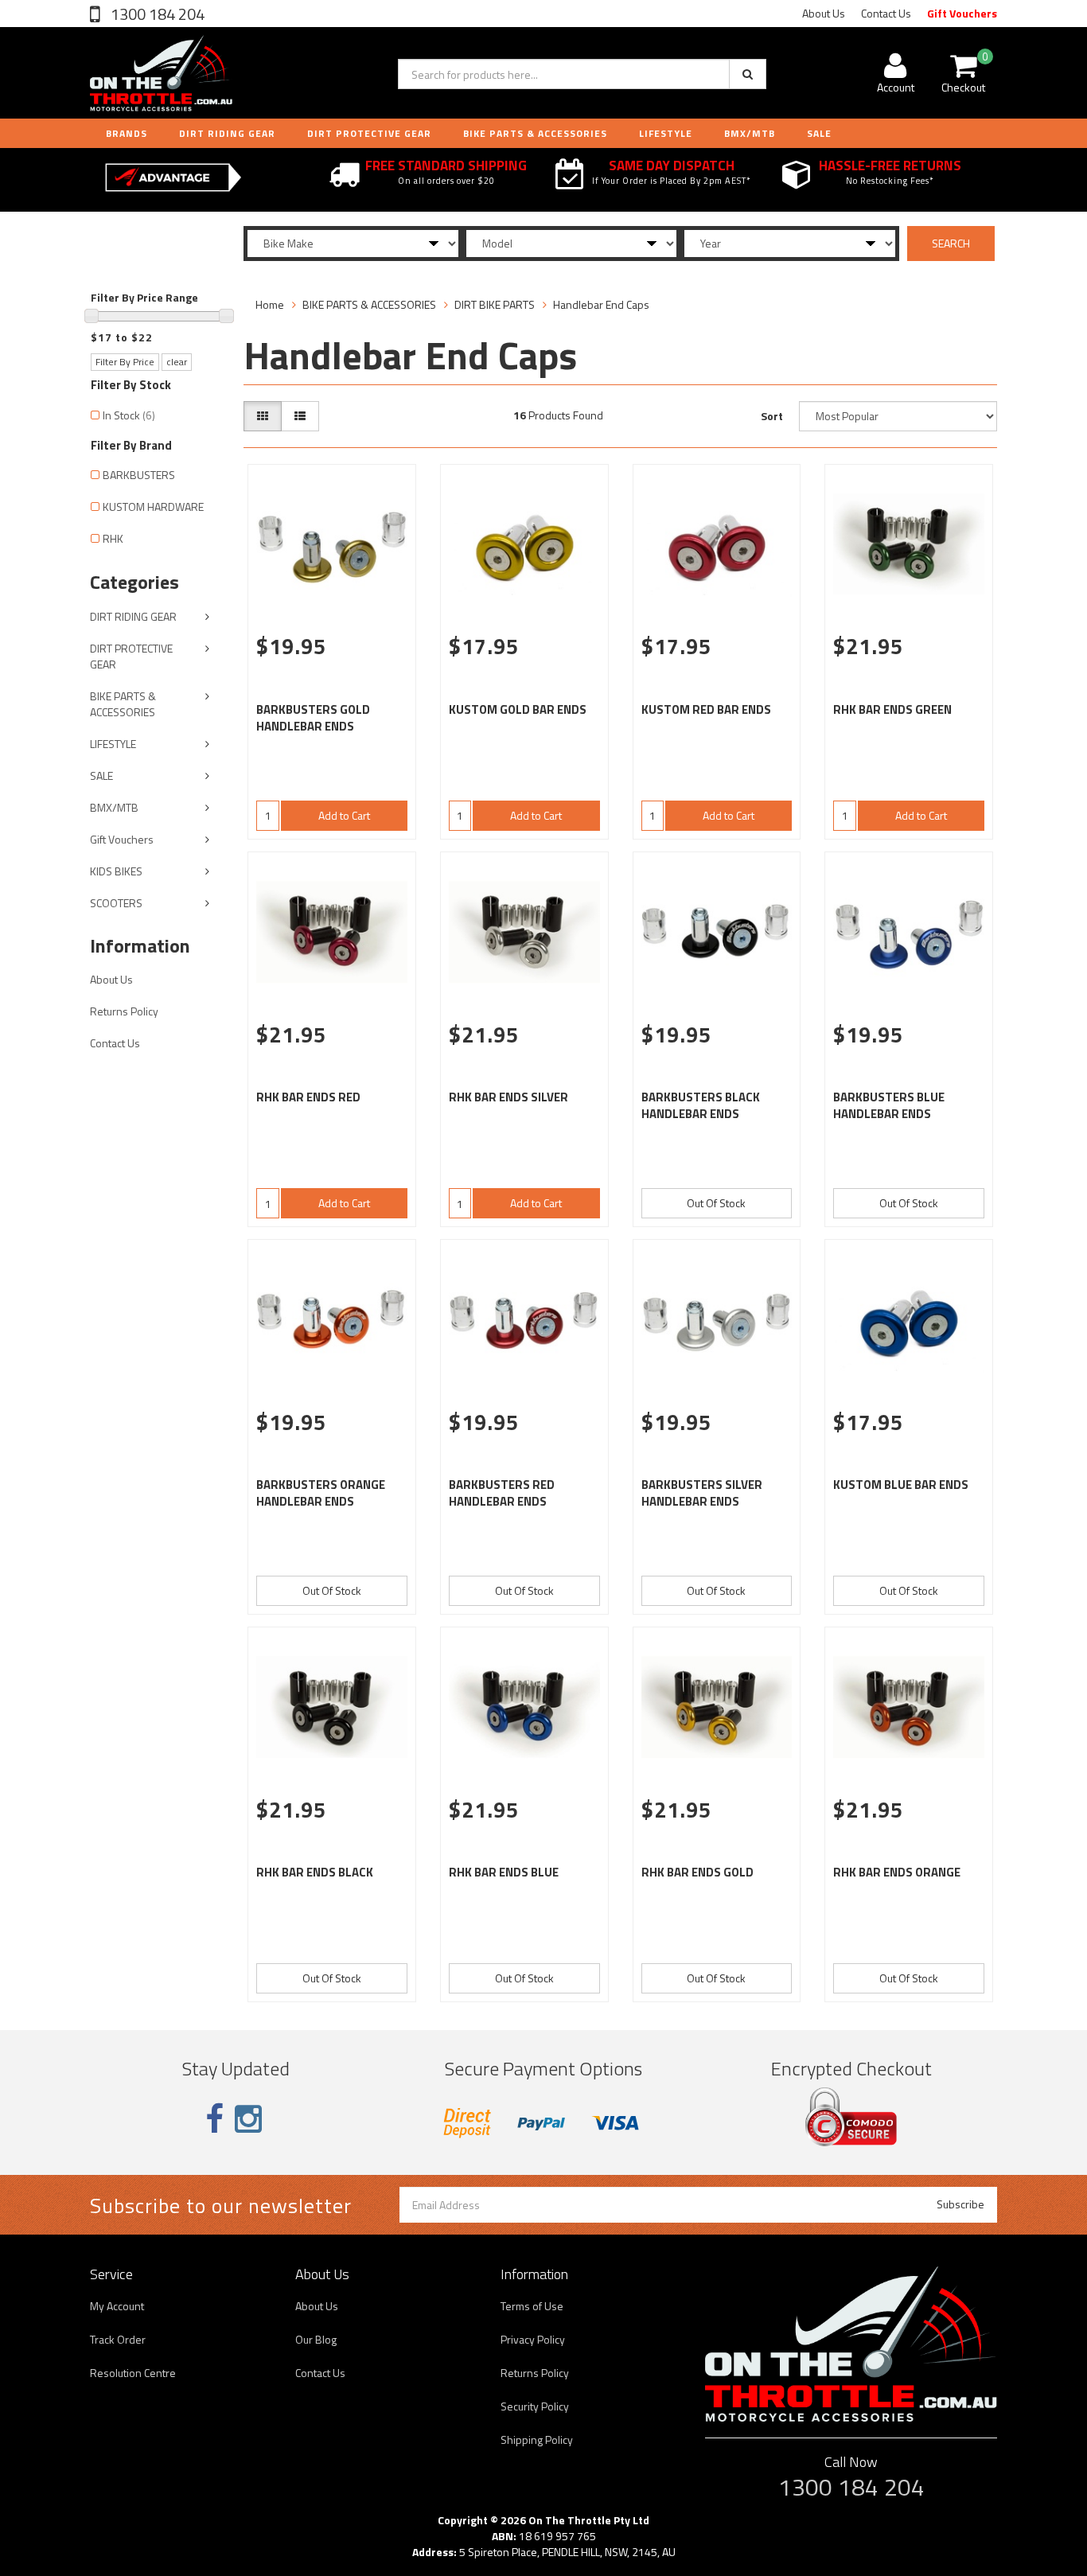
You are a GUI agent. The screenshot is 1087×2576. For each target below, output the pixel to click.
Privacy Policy (533, 2339)
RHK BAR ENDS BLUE (504, 1872)
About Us (824, 13)
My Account (117, 2306)
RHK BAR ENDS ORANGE (897, 1872)
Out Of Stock (716, 1203)
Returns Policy (124, 1011)
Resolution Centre (133, 2373)
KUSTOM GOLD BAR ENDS (518, 709)
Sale (819, 133)
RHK (113, 538)
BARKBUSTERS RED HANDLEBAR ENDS (502, 1493)
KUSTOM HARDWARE (153, 507)
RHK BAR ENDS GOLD (697, 1872)
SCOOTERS (116, 903)
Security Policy (535, 2406)
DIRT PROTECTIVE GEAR (369, 133)
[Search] (748, 74)
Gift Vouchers (962, 13)
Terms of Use (532, 2306)
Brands (127, 133)
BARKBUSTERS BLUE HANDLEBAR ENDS (889, 1105)
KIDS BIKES (116, 871)
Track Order (118, 2339)
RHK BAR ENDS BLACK (315, 1872)
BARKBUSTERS (139, 475)
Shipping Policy (537, 2440)
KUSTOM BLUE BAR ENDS (901, 1485)
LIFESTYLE (666, 133)
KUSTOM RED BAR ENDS (706, 709)
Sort (772, 416)
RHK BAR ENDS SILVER (508, 1097)
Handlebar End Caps (601, 304)
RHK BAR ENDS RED (308, 1097)
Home (270, 304)
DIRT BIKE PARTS (495, 304)
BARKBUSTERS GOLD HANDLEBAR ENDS (313, 718)
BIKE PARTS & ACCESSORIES (535, 133)
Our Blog (316, 2339)
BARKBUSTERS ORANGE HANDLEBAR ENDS (321, 1493)
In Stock (129, 415)
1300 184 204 (156, 14)
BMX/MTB (750, 133)
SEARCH (951, 243)
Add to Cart (344, 815)
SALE (101, 776)
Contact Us (886, 13)
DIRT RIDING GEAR (227, 133)
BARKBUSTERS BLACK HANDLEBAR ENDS (701, 1105)
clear (177, 362)
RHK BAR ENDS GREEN (892, 709)
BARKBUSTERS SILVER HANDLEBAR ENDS (702, 1493)
